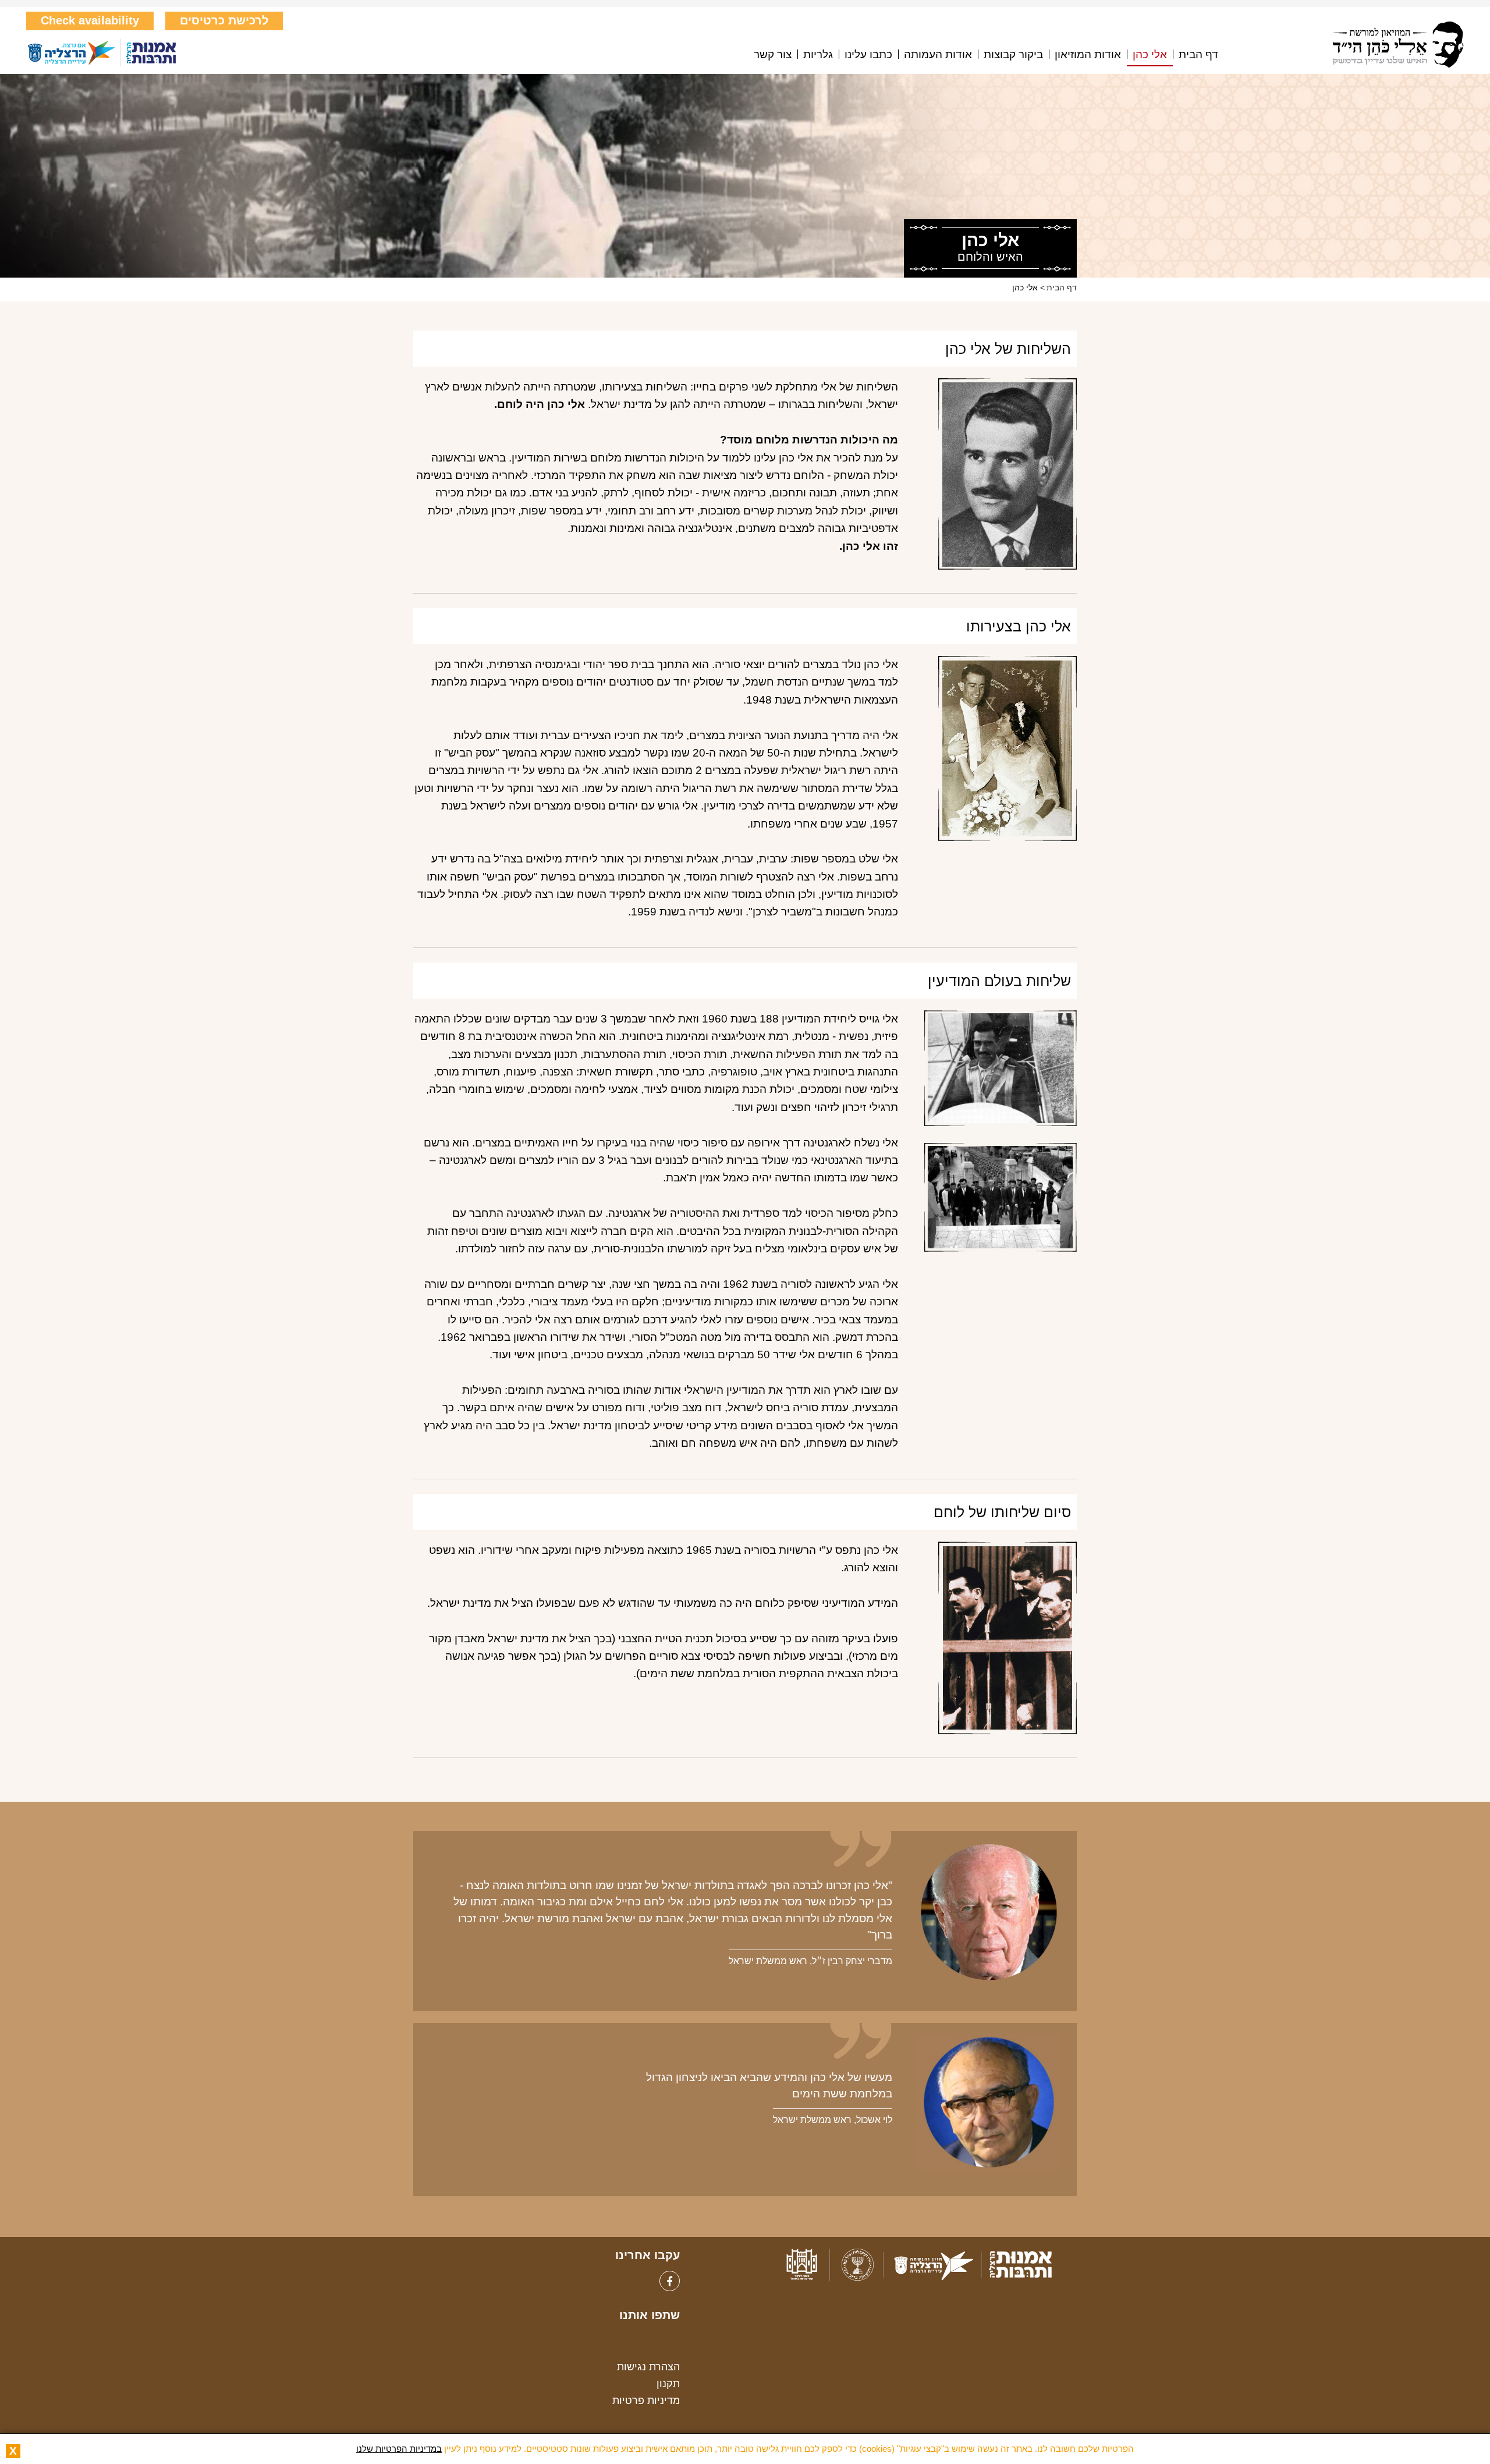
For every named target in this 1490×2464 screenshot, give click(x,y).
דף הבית (1198, 55)
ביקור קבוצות (1013, 55)
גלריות (818, 55)
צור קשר (773, 55)
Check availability (90, 20)
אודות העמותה (938, 55)
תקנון (668, 2384)
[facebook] (670, 2281)
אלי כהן (1150, 55)
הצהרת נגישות (648, 2367)
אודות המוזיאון (1088, 55)
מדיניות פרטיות (646, 2401)
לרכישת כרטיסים (224, 20)
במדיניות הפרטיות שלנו (399, 2449)
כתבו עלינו (868, 55)
